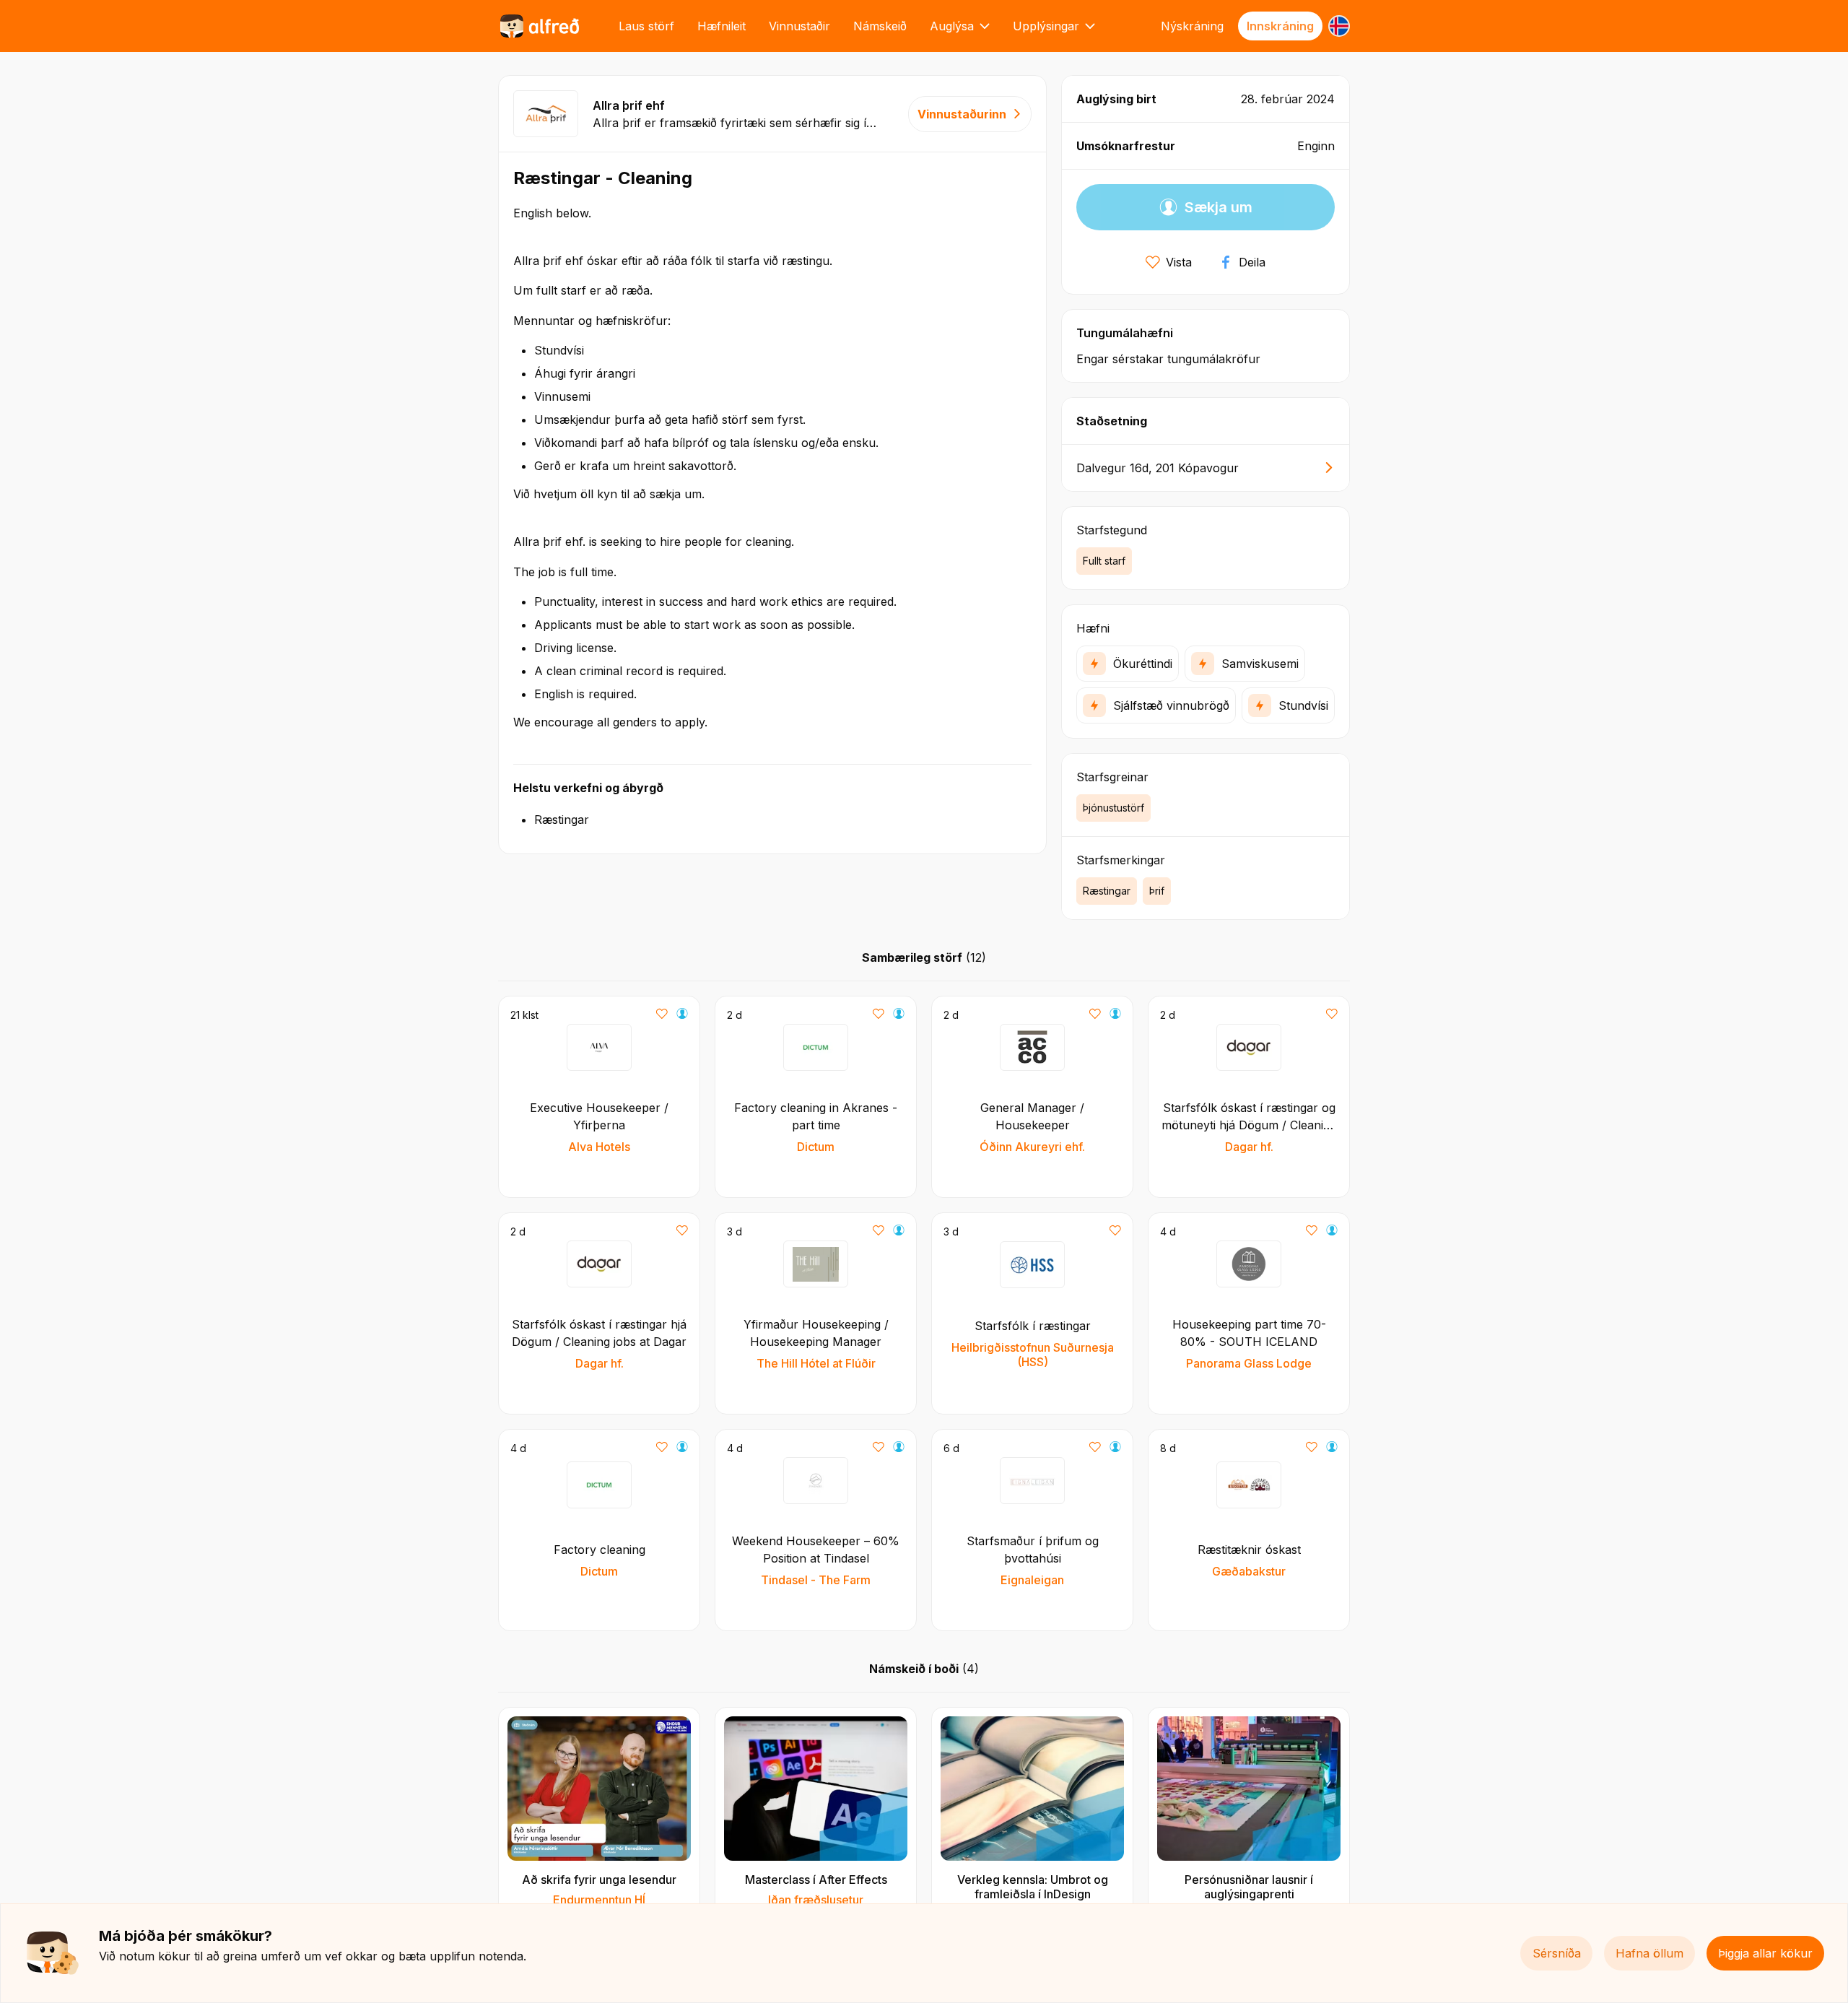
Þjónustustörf (1113, 808)
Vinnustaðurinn (962, 114)
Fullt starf (1104, 561)
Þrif (1157, 891)
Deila (1252, 262)
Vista (1179, 262)
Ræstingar (1107, 891)
